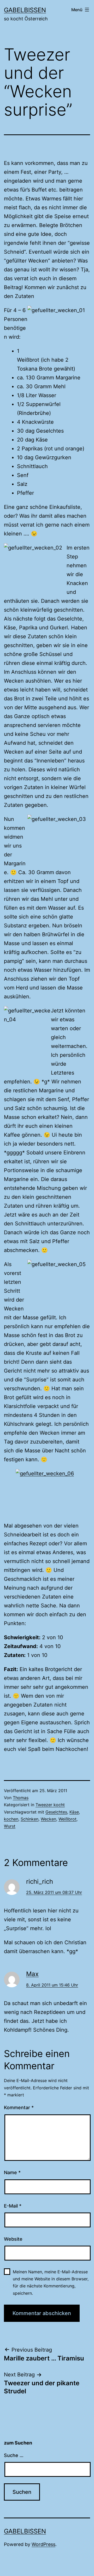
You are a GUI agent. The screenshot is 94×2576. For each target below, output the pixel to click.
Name (12, 2172)
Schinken (30, 1819)
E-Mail (13, 2206)
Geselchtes (56, 1812)
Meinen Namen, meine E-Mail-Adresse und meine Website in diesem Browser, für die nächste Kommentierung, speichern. (51, 2282)
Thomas (21, 1798)
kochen (11, 1819)
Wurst (10, 1826)
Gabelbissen (25, 10)
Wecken (48, 1819)
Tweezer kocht (50, 1805)
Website (13, 2239)
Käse (74, 1812)
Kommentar (19, 2107)
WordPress (43, 2544)
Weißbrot (67, 1819)
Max (32, 1974)
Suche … (14, 2455)
